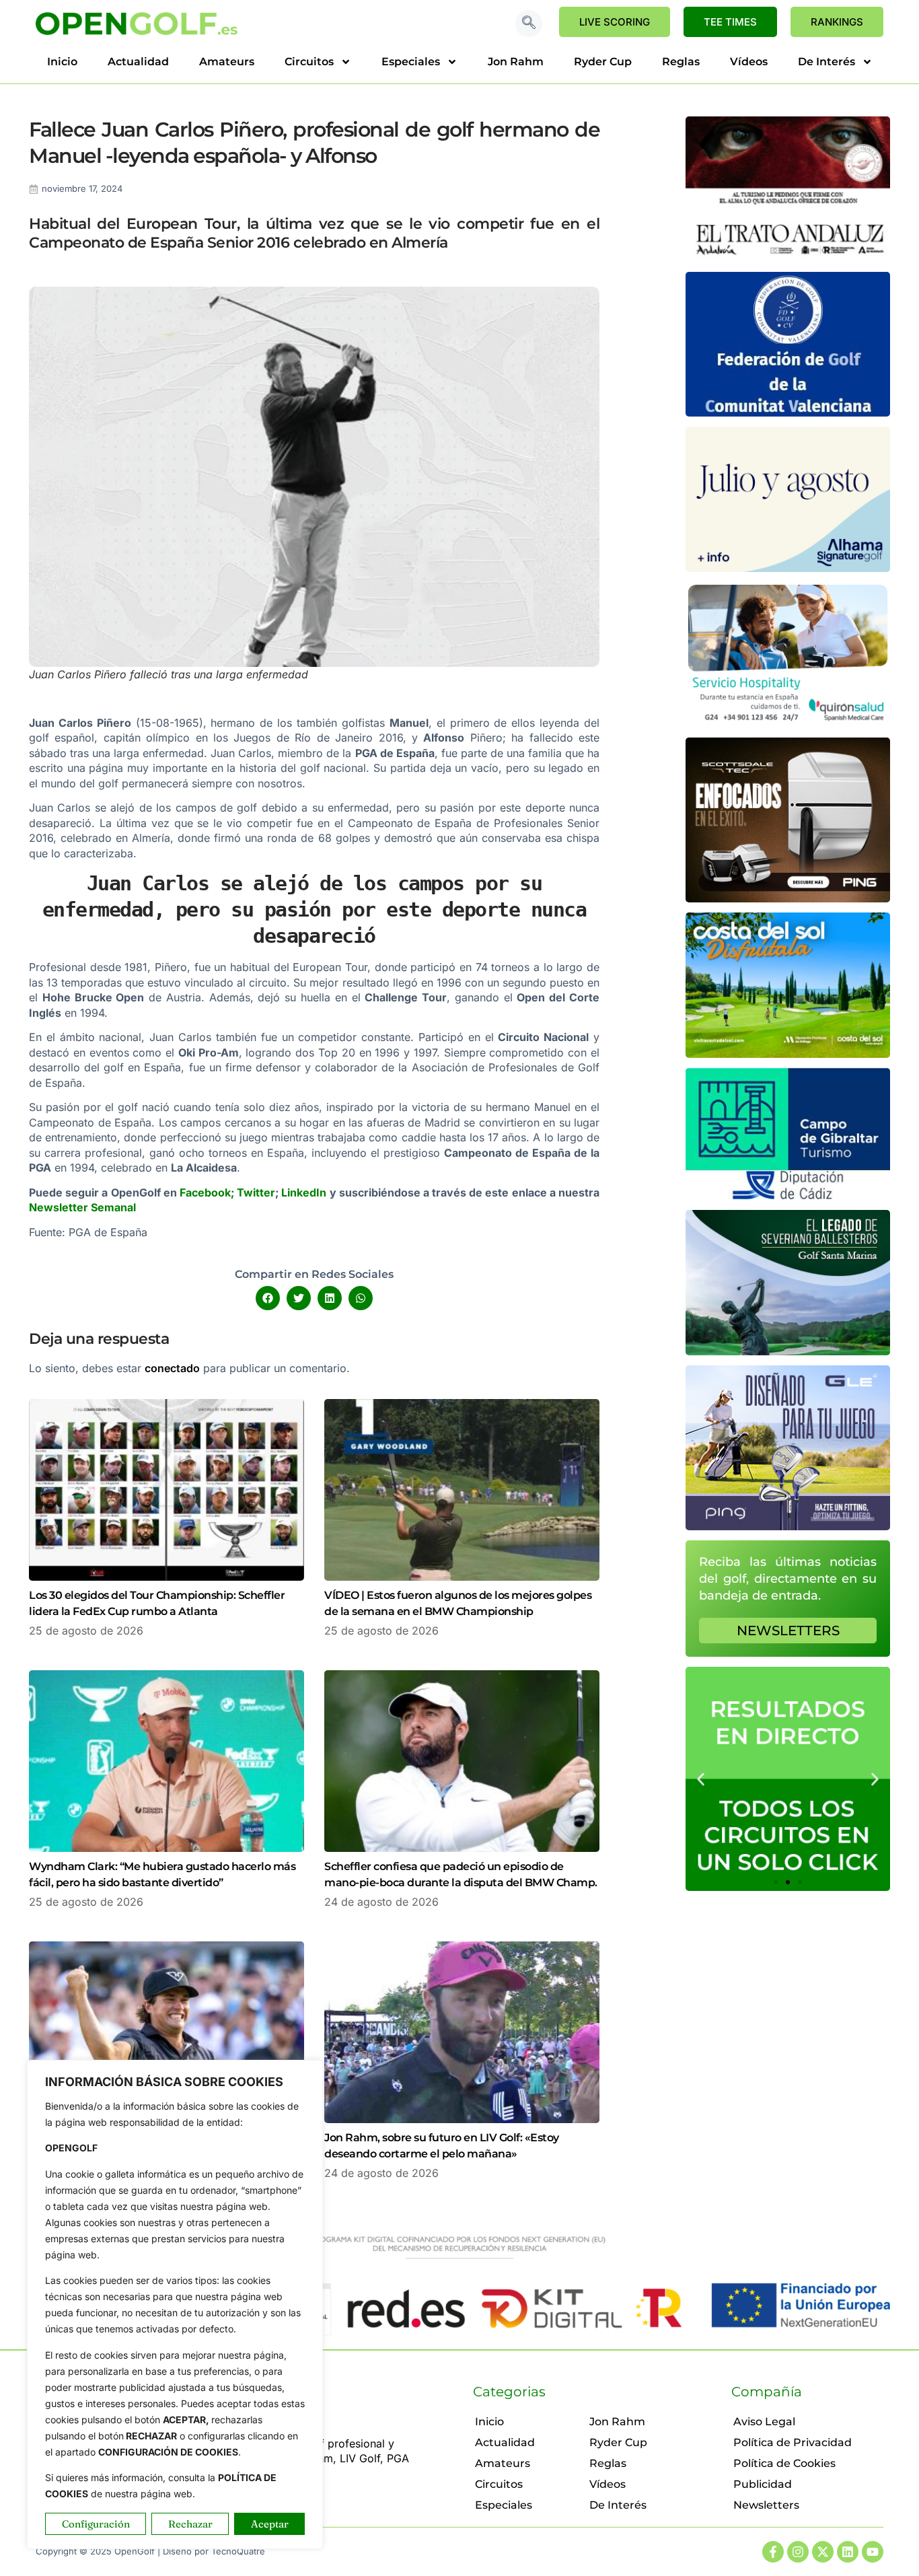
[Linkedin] (848, 2552)
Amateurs (227, 62)
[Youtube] (873, 2552)
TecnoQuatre (238, 2551)
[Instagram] (798, 2552)
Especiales (411, 62)
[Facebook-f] (773, 2552)
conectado (172, 1368)
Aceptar (270, 2524)
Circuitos (309, 62)
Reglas (681, 62)
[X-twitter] (823, 2552)
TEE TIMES (730, 22)
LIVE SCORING (615, 22)
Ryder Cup (603, 62)
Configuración (96, 2524)
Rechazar (190, 2524)
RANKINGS (837, 22)
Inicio (62, 62)
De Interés (826, 62)
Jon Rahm (516, 62)
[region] (175, 2304)
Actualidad (138, 62)
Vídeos (749, 62)
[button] (529, 24)
